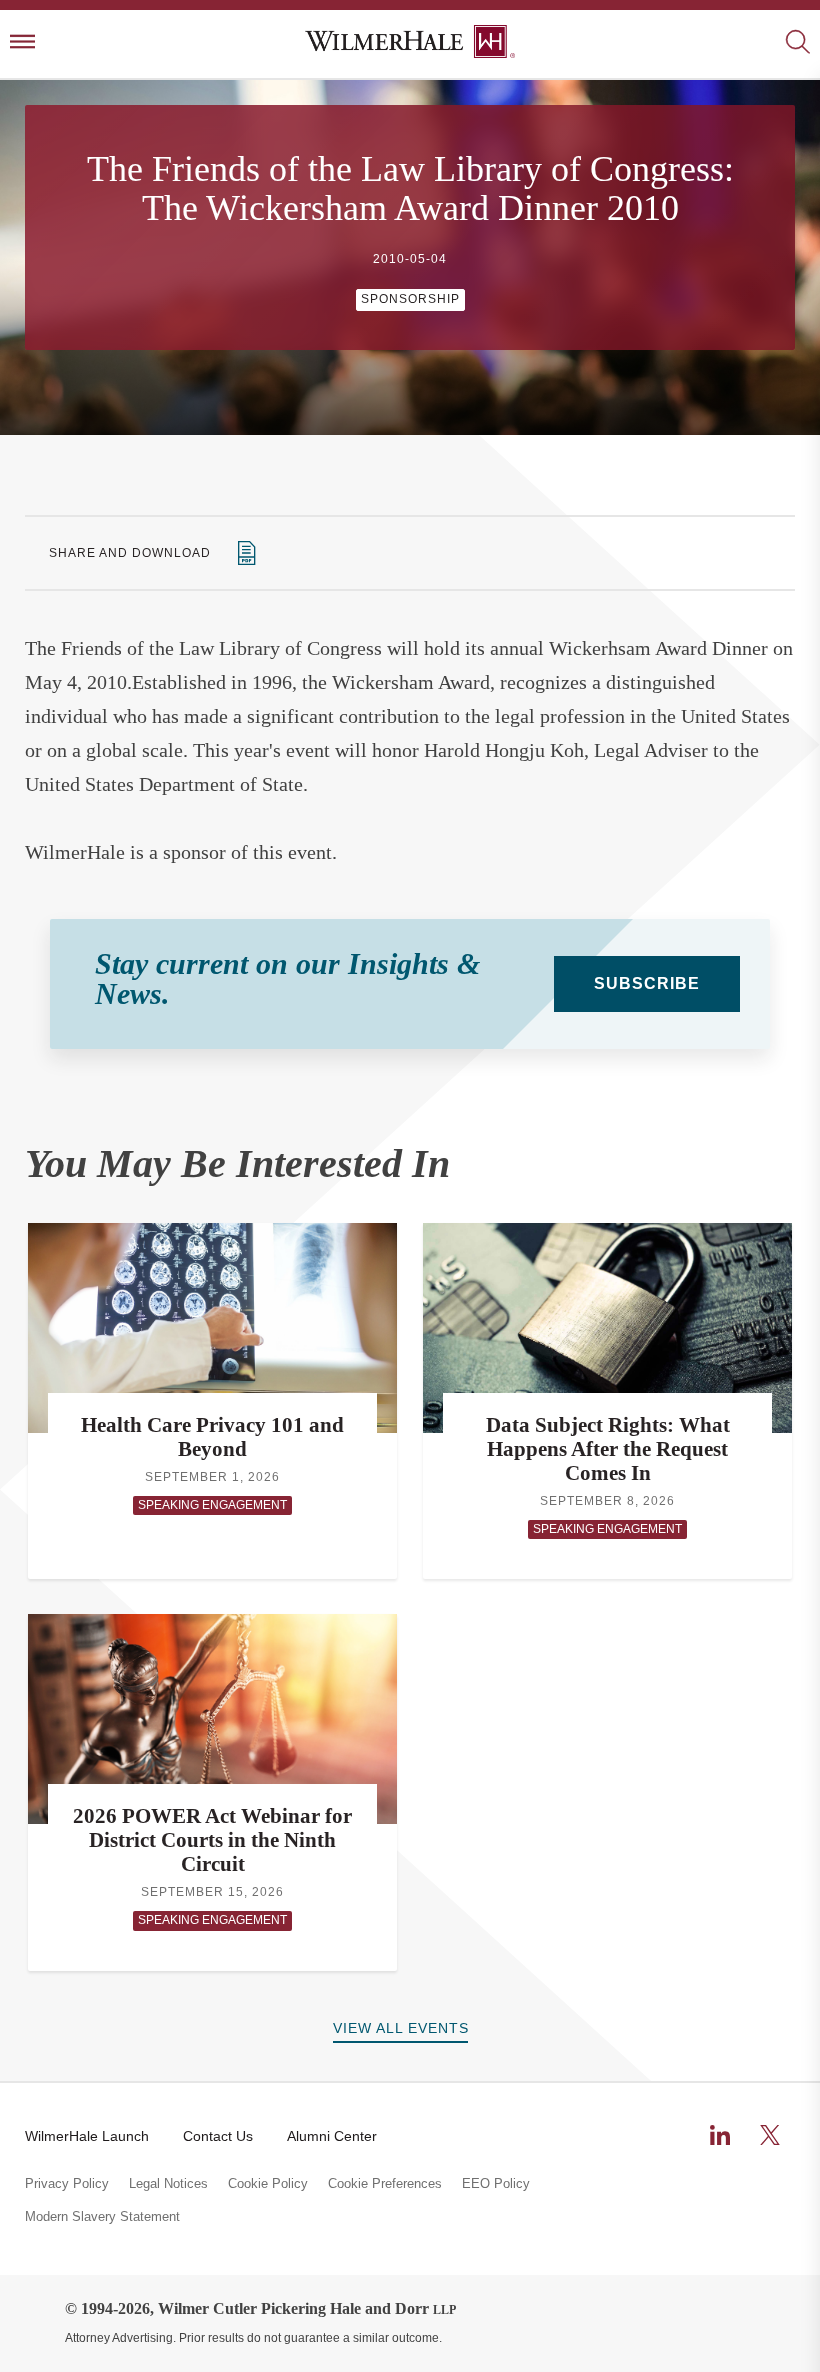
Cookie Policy (268, 2184)
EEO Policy (496, 2184)
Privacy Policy (67, 2184)
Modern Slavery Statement (102, 2217)
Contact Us (218, 2136)
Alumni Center (332, 2136)
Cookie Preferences (385, 2184)
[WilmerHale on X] (770, 2135)
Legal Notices (168, 2184)
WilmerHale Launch (87, 2136)
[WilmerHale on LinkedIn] (720, 2135)
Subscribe (647, 983)
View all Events (401, 2028)
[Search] (797, 43)
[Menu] (22, 43)
